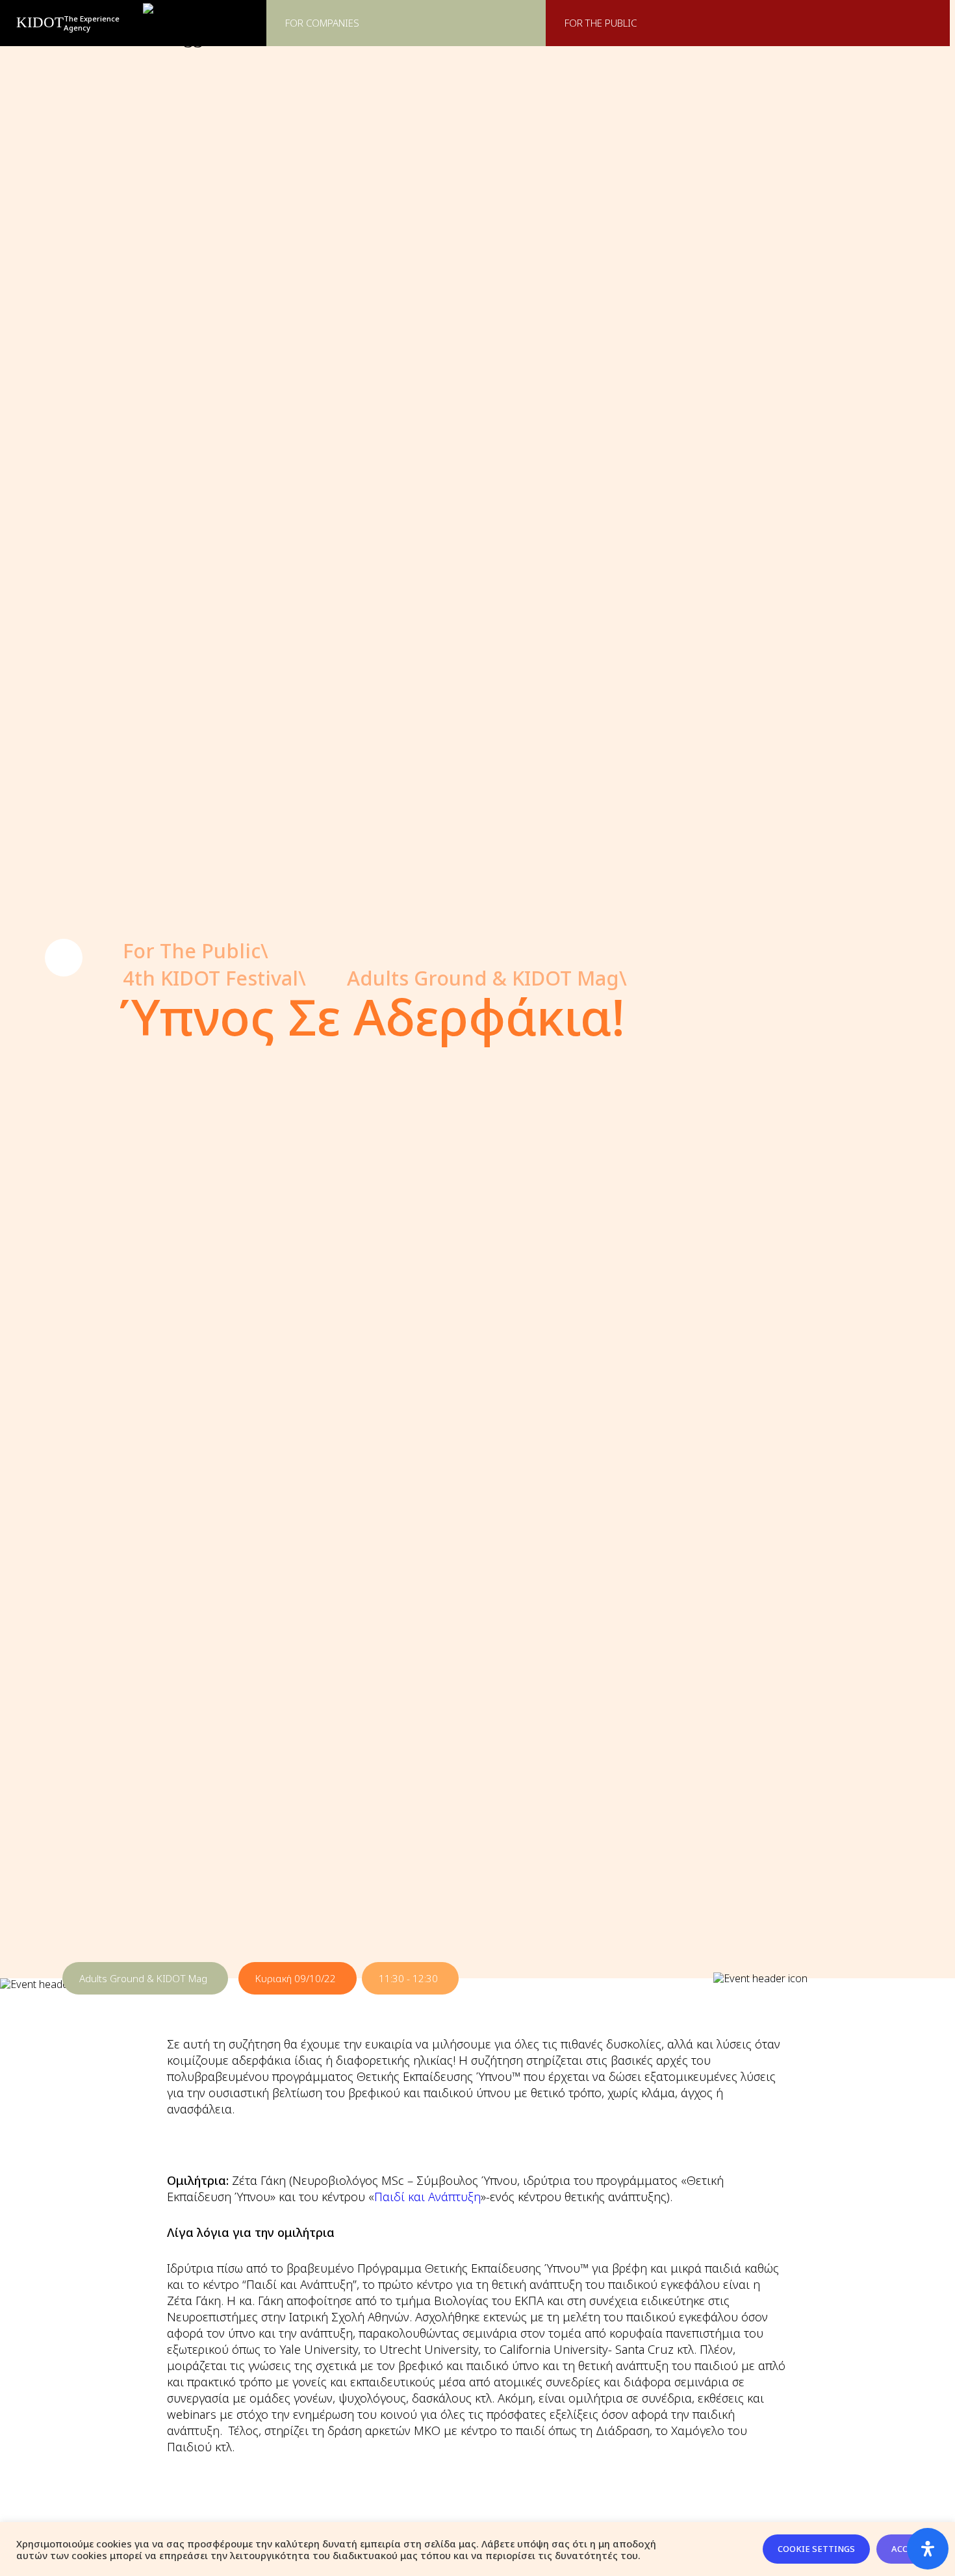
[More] (64, 958)
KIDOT (40, 22)
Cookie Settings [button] (816, 2549)
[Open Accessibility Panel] (928, 2549)
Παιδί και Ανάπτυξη (427, 2196)
